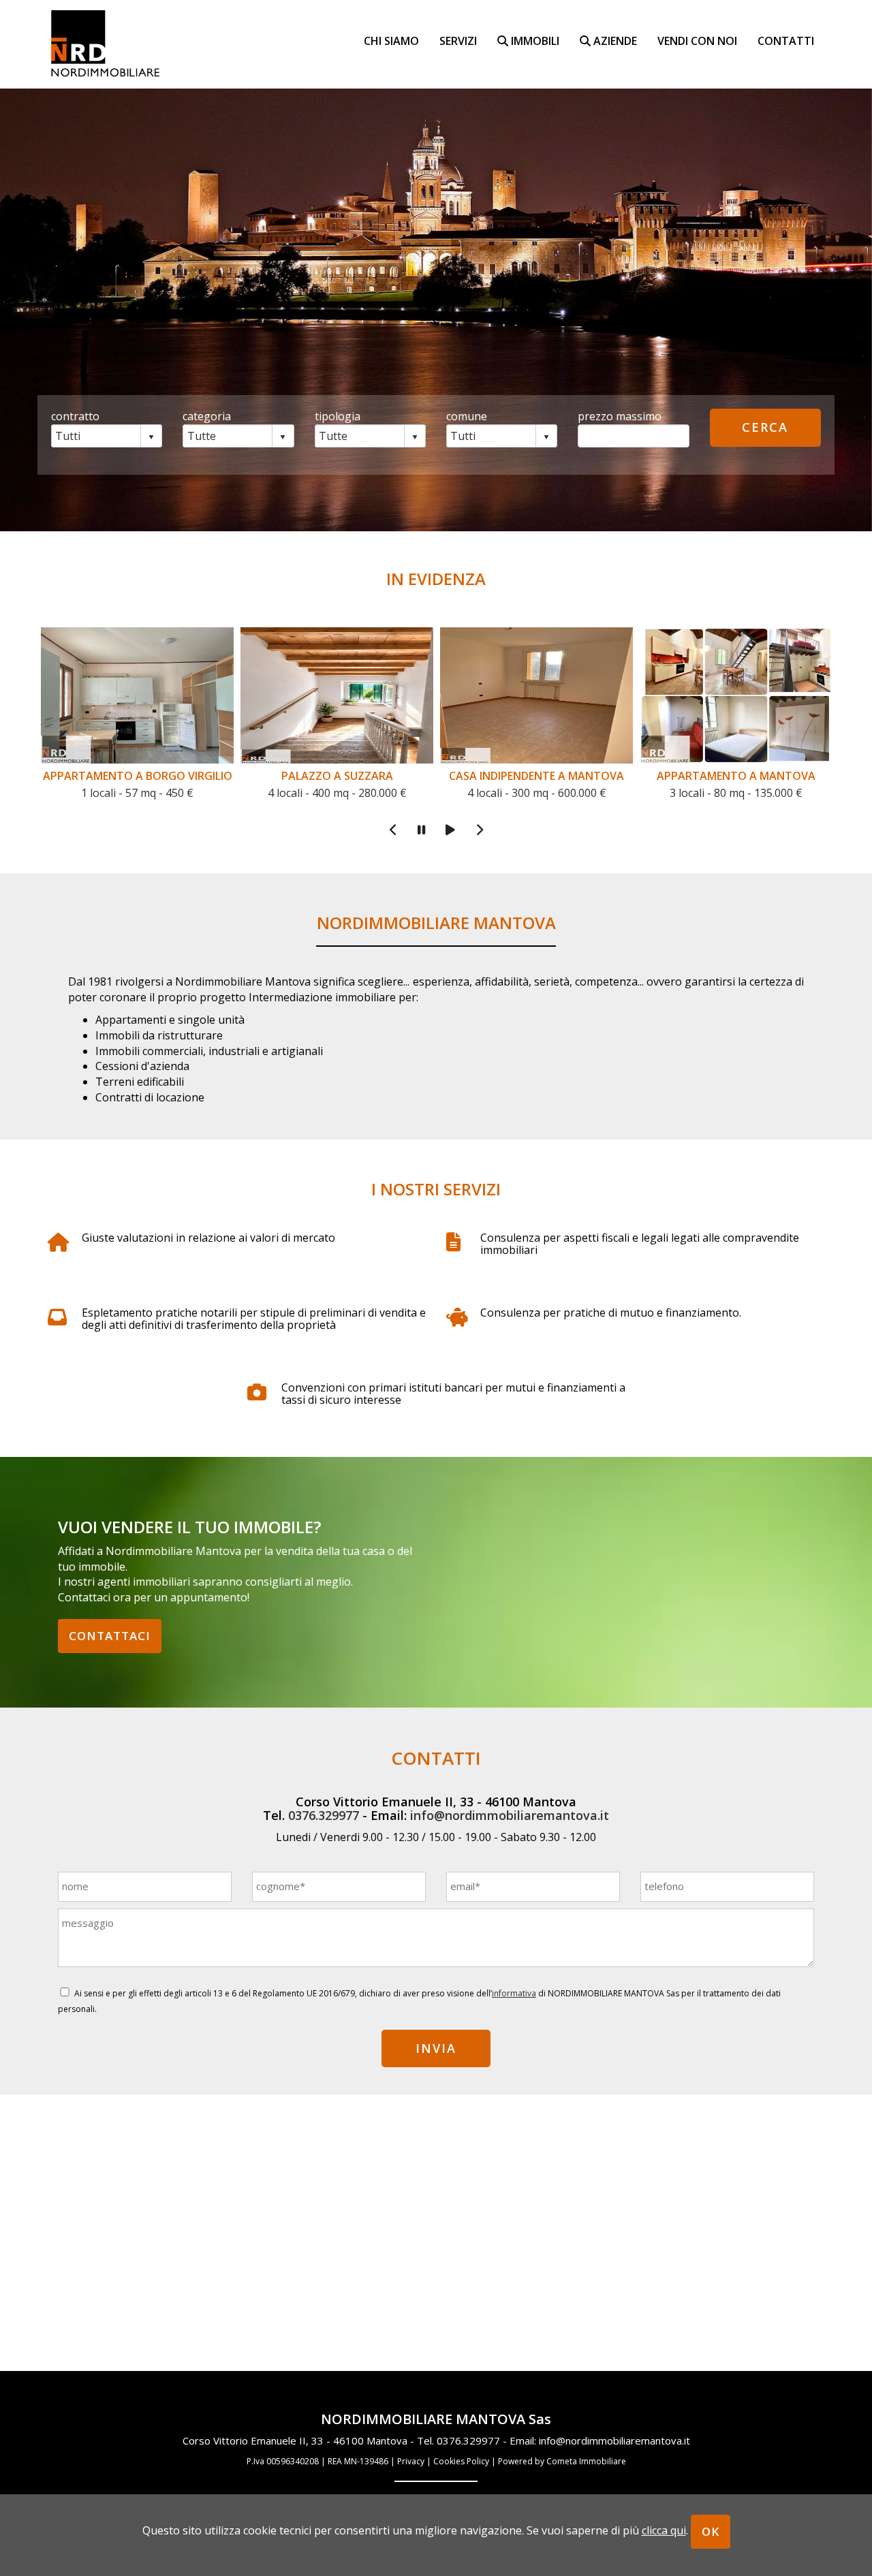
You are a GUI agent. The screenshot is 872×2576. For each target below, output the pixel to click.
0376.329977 (324, 1815)
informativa (514, 1993)
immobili (534, 41)
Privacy (411, 2461)
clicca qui (664, 2530)
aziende (614, 41)
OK (711, 2531)
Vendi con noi (697, 41)
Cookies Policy (461, 2461)
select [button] (151, 437)
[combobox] (96, 436)
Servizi (458, 41)
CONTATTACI (110, 1636)
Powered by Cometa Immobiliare (562, 2461)
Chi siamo (391, 41)
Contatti (786, 41)
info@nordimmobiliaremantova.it (510, 1815)
